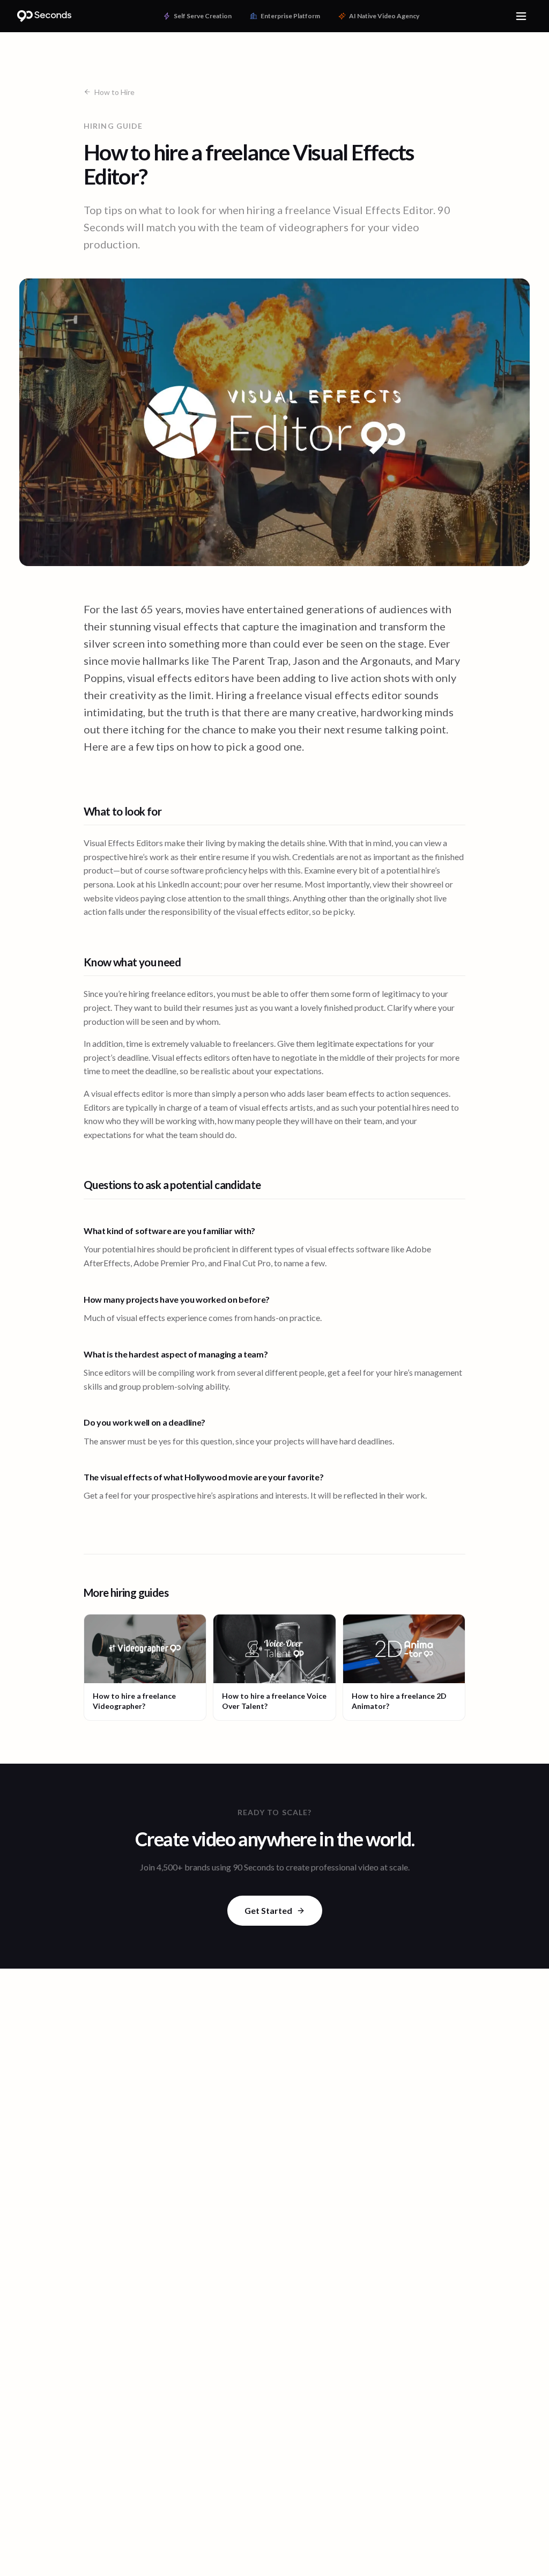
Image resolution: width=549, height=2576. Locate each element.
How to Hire (114, 92)
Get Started (268, 1910)
